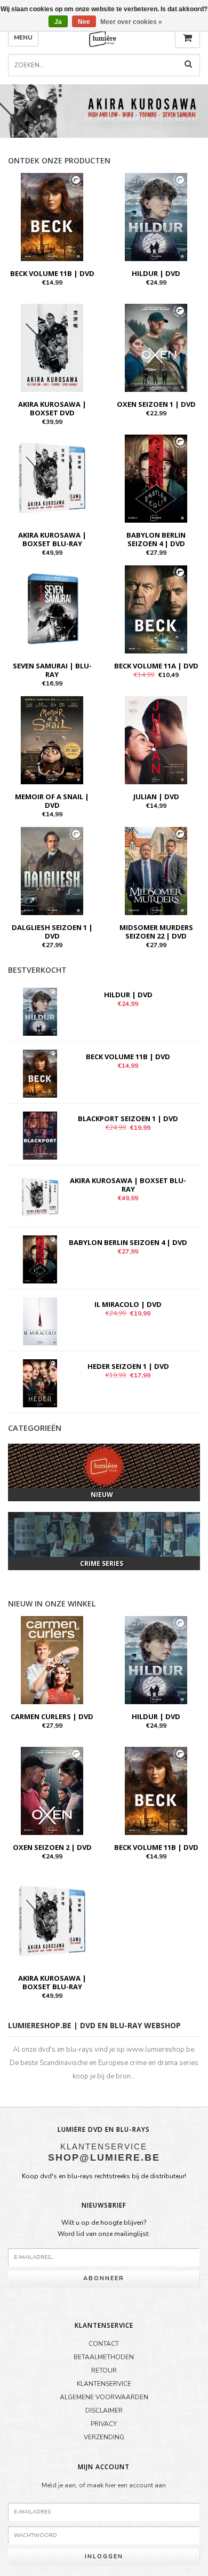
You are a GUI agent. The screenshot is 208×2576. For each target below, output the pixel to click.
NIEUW (102, 1495)
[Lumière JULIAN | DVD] (156, 739)
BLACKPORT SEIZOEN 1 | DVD (128, 1118)
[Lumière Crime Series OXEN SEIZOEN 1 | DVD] (156, 347)
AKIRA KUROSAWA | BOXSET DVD (52, 408)
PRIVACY (104, 2424)
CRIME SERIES (102, 1563)
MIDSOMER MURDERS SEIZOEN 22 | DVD (156, 932)
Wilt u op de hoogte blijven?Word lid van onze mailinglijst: (104, 2228)
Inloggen (104, 2557)
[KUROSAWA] (104, 111)
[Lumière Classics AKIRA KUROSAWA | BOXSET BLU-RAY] (52, 478)
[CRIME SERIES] (104, 1534)
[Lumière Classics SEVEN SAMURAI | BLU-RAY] (52, 609)
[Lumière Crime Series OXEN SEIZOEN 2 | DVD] (52, 1790)
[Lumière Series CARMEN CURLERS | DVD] (52, 1659)
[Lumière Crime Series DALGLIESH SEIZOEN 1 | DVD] (52, 870)
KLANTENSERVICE (104, 2384)
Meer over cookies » (131, 22)
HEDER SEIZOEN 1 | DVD (128, 1366)
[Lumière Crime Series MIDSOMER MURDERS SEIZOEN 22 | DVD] (156, 870)
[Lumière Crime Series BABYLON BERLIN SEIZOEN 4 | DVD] (156, 478)
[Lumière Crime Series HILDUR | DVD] (156, 216)
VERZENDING (104, 2437)
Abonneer (104, 2278)
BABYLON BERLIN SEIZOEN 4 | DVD (156, 539)
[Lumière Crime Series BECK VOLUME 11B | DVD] (52, 216)
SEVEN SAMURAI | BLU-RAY (52, 670)
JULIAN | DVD (156, 797)
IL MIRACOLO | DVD (128, 1304)
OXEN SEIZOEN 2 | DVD (52, 1847)
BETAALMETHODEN (104, 2357)
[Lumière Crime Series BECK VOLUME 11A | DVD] (156, 609)
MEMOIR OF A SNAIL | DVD (52, 801)
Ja (58, 22)
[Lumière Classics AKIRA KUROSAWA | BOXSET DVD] (52, 347)
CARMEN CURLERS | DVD (52, 1716)
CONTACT (104, 2344)
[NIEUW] (104, 1466)
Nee (84, 22)
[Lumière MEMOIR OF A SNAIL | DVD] (52, 739)
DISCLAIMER (104, 2410)
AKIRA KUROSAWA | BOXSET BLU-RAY (52, 539)
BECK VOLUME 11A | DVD (156, 666)
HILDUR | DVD (156, 273)
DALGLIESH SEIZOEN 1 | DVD (52, 932)
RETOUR (104, 2370)
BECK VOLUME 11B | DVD (52, 273)
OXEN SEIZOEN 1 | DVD (156, 404)
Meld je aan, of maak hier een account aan (104, 2485)
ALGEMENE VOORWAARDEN (104, 2397)
